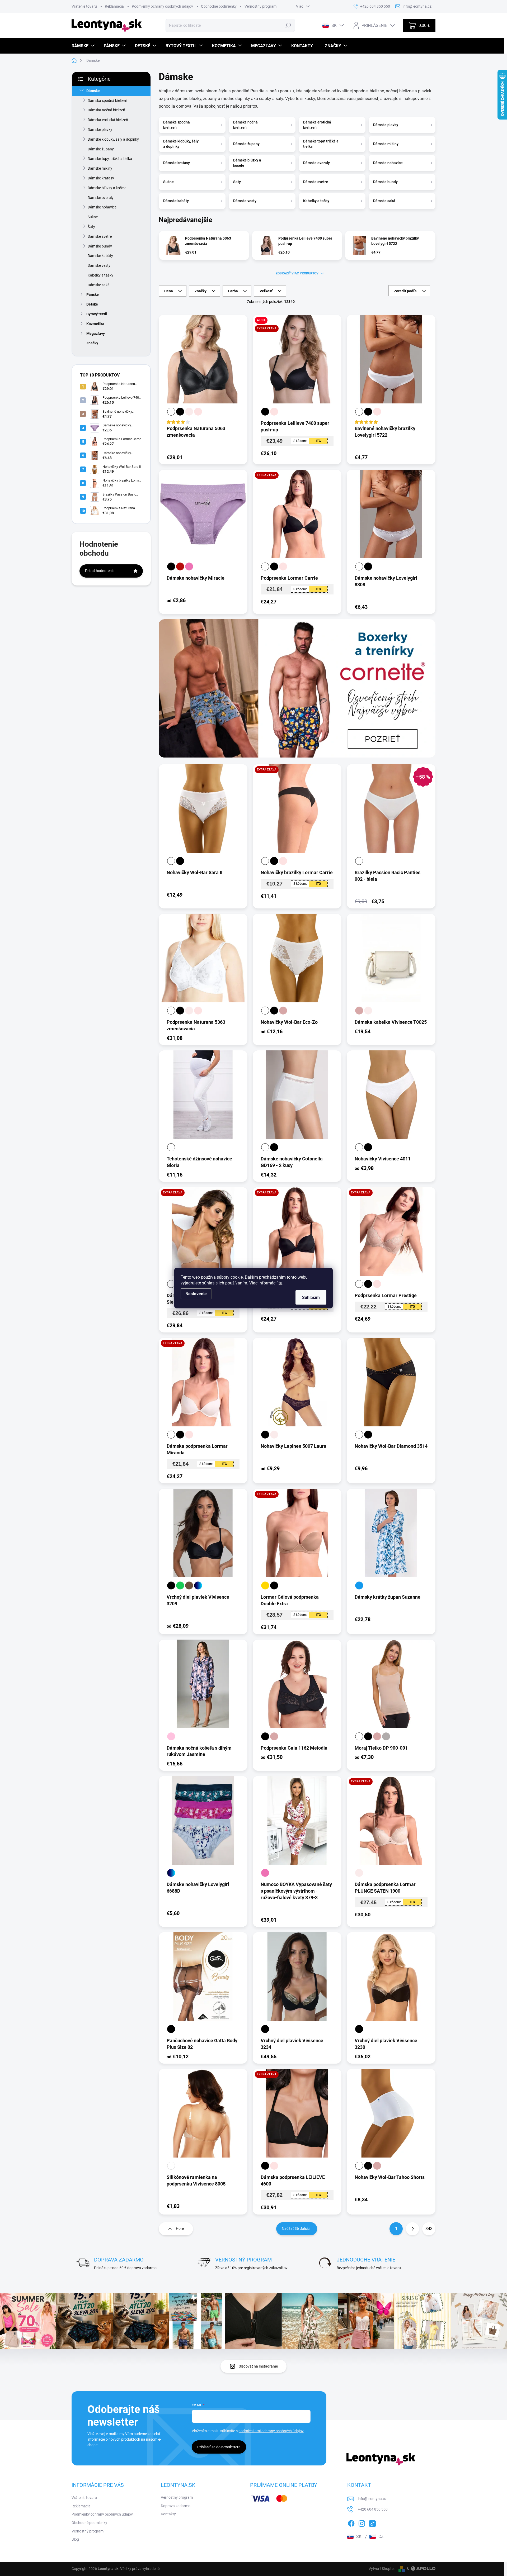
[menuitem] (84, 46)
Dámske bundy (100, 246)
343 (429, 2229)
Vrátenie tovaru (84, 6)
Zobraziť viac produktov (297, 273)
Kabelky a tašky (100, 275)
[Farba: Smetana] (189, 412)
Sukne (93, 217)
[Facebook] (351, 2522)
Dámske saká (99, 285)
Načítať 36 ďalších (297, 2229)
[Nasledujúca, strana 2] (412, 2229)
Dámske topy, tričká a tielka (110, 159)
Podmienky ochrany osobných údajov (162, 6)
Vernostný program (260, 6)
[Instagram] (362, 2522)
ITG (318, 441)
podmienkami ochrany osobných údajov (271, 2431)
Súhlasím (311, 1297)
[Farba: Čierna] (180, 412)
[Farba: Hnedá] (189, 1585)
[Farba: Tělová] (198, 412)
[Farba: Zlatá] (265, 1585)
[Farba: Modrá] (359, 1585)
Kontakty (168, 2514)
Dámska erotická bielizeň (108, 120)
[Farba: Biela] (171, 412)
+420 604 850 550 (373, 2509)
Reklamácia (114, 6)
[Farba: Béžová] (283, 1011)
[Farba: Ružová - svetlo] (171, 1736)
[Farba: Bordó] (180, 566)
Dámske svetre (100, 236)
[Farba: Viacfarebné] (198, 1585)
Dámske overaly (101, 198)
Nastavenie (196, 1294)
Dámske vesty (99, 265)
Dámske (93, 91)
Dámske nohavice (102, 207)
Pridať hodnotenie (100, 571)
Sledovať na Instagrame (258, 2366)
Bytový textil (97, 314)
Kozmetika (95, 324)
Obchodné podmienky (219, 6)
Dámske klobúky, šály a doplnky (113, 139)
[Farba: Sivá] (386, 1736)
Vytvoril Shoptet (382, 2569)
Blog (75, 2539)
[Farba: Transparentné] (171, 2166)
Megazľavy (96, 334)
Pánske (93, 294)
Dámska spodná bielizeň (107, 101)
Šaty (91, 227)
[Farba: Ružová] (189, 566)
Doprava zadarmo (176, 2506)
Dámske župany (101, 149)
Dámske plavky (100, 130)
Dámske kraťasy (101, 178)
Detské (92, 304)
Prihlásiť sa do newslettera (219, 2447)
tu (280, 1283)
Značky (92, 343)
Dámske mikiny (100, 168)
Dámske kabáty (100, 256)
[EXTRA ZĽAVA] (297, 518)
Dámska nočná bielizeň (106, 110)
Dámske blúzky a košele (107, 188)
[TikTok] (372, 2522)
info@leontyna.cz (372, 2499)
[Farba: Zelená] (180, 1585)
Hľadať (288, 25)
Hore (180, 2229)
